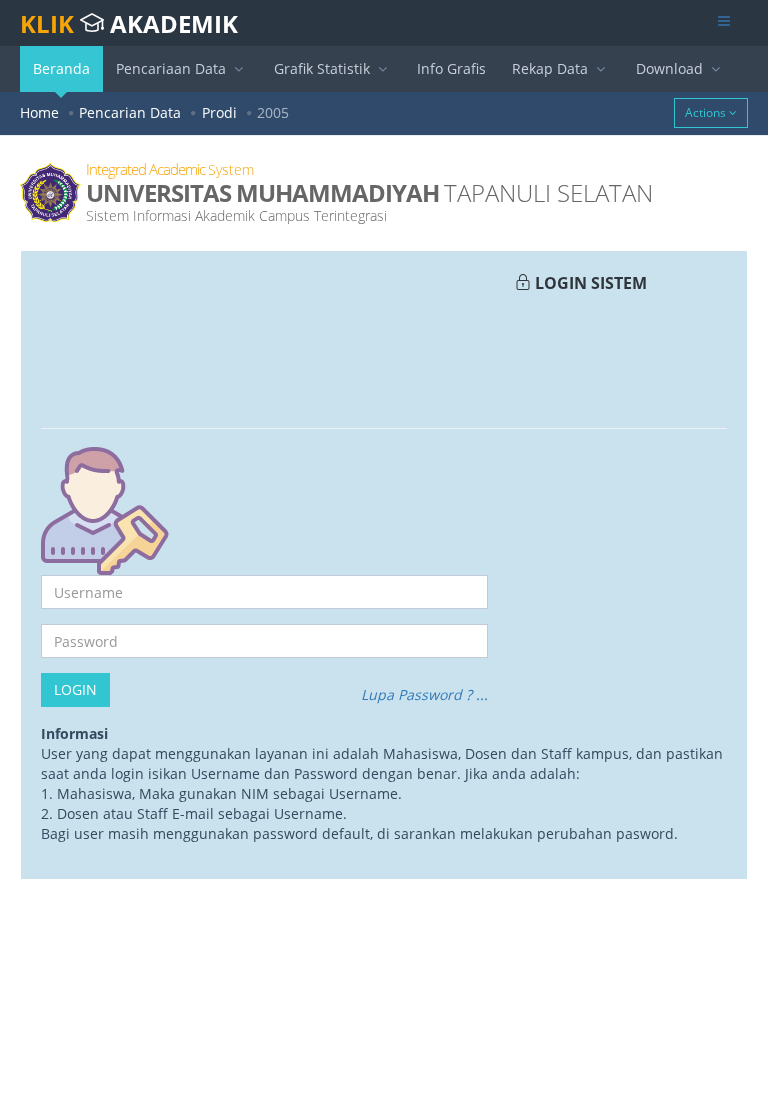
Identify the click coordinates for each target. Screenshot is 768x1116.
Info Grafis (451, 68)
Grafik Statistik (324, 68)
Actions (707, 112)
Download (671, 68)
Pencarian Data (130, 112)
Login (75, 689)
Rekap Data (552, 68)
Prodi (219, 112)
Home (39, 112)
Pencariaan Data (173, 68)
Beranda (61, 68)
